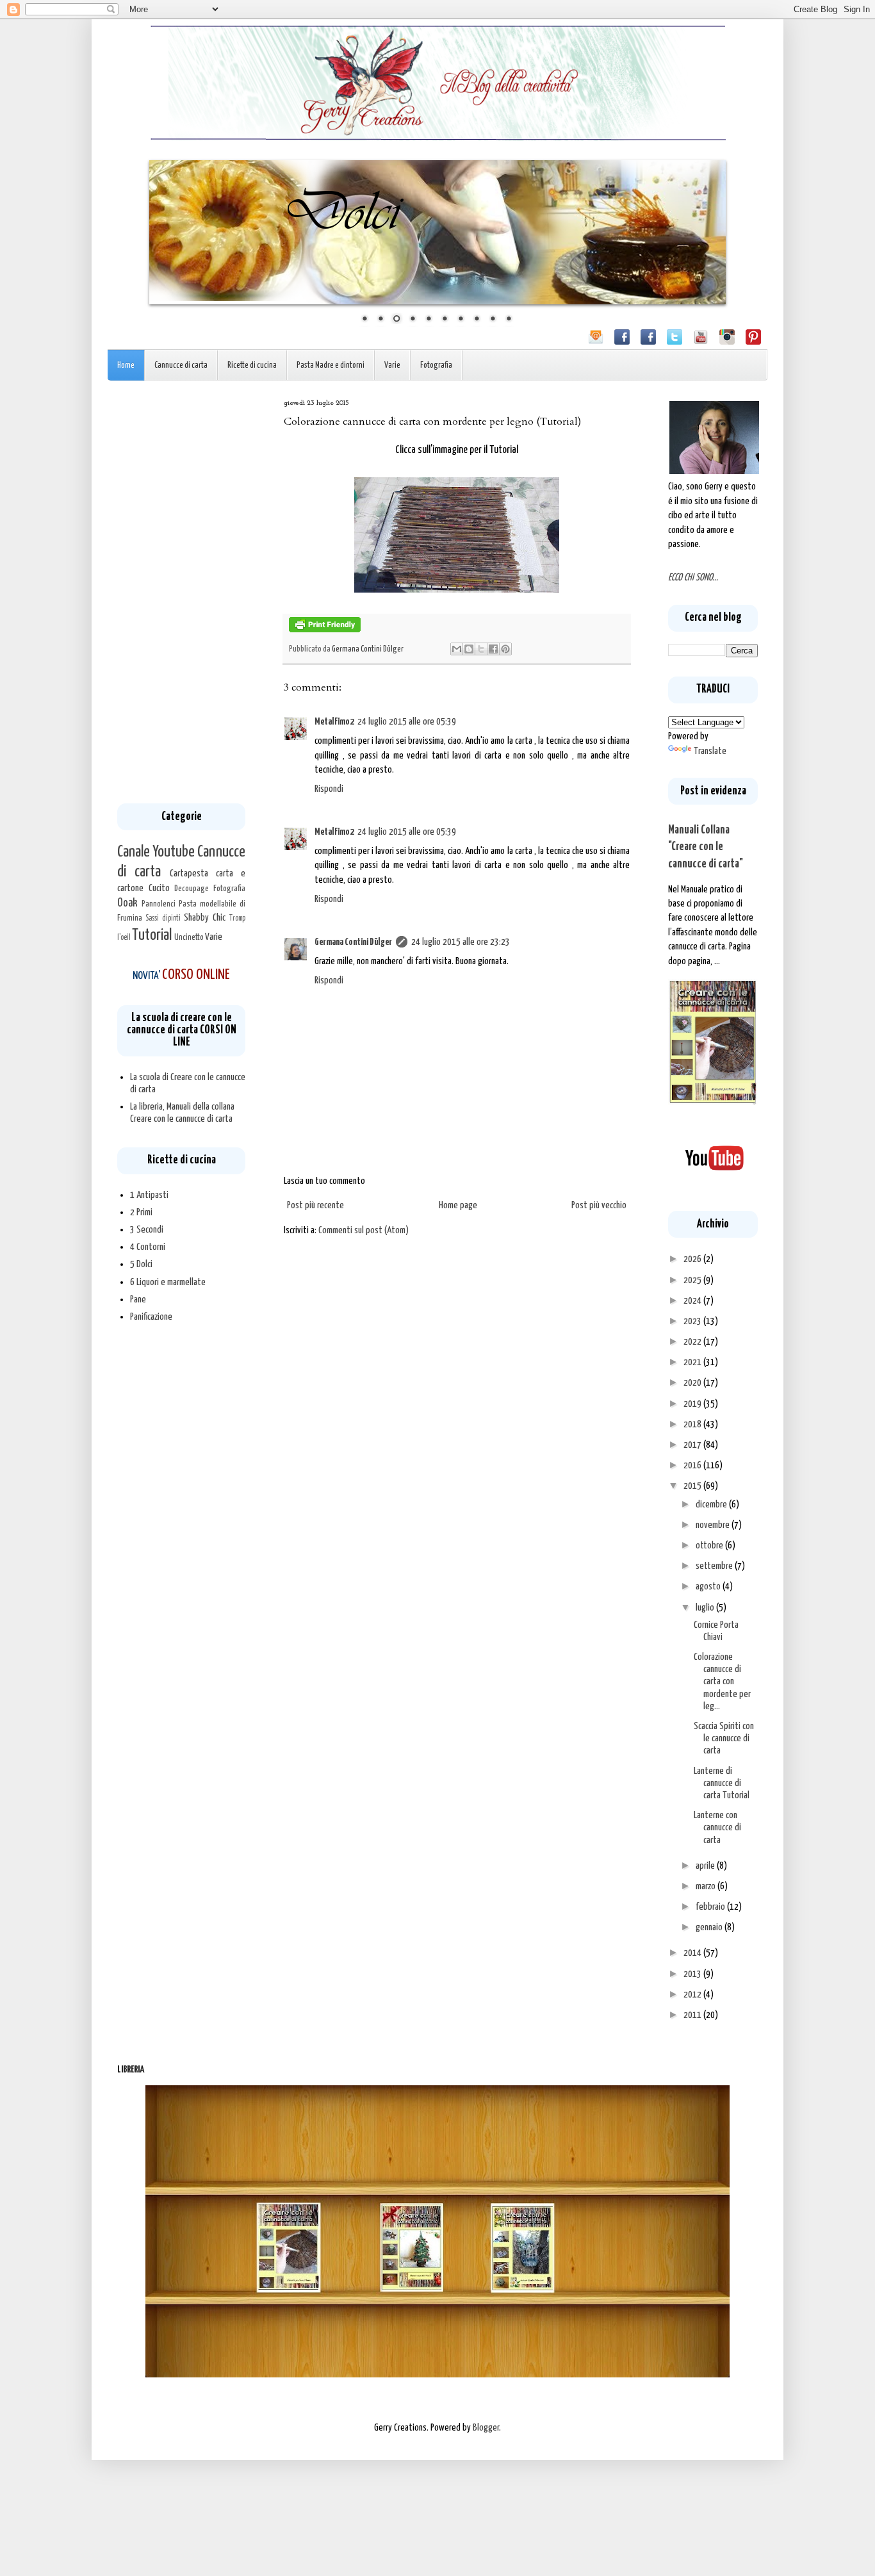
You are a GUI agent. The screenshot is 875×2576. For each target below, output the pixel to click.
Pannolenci (159, 904)
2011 (693, 2015)
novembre (714, 1525)
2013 (693, 1974)
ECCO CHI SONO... (693, 578)
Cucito (159, 888)
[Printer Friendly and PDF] (325, 630)
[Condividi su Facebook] (493, 649)
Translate (710, 751)
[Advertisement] (181, 592)
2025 (693, 1280)
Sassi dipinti (163, 919)
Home (126, 365)
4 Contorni (148, 1247)
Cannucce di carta (181, 365)
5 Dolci (141, 1264)
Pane (138, 1300)
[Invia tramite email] (457, 649)
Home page (458, 1205)
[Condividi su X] (481, 649)
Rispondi (329, 789)
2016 (693, 1465)
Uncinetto (189, 937)
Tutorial (152, 935)
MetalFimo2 (334, 722)
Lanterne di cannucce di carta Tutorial (722, 1783)
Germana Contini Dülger (353, 942)
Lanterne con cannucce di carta (717, 1827)
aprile (706, 1866)
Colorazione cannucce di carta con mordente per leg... (722, 1682)
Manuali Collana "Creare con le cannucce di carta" (706, 847)
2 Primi (141, 1212)
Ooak (127, 903)
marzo (707, 1886)
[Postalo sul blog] (469, 649)
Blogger (486, 2428)
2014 (693, 1953)
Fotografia (436, 365)
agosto (709, 1587)
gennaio (710, 1927)
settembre (715, 1566)
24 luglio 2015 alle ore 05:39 (407, 722)
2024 (693, 1301)
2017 (693, 1445)
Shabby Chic (205, 918)
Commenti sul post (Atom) (364, 1230)
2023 (693, 1321)
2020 (693, 1383)
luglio (706, 1608)
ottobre (710, 1546)
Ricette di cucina (252, 365)
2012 (693, 1995)
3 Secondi (147, 1230)
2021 (693, 1362)
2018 (693, 1424)
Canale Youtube (156, 852)
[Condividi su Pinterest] (505, 649)
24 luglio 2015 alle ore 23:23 (461, 942)
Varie (392, 365)
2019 (693, 1404)
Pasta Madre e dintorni (331, 365)
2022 (693, 1342)
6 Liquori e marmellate (168, 1282)
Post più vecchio (599, 1205)
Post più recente (315, 1205)
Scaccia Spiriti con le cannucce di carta (724, 1738)
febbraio (711, 1907)
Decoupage (192, 889)
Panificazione (151, 1317)
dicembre (712, 1505)
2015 (693, 1486)
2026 (693, 1259)
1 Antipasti (149, 1195)
